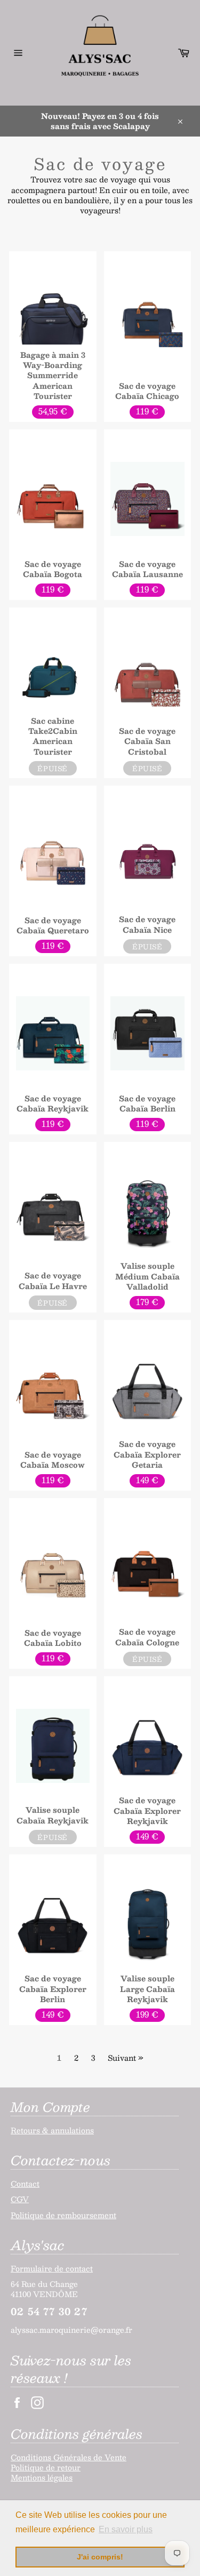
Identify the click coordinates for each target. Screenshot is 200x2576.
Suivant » (126, 2058)
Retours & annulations (52, 2130)
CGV (20, 2199)
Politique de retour (46, 2467)
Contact (25, 2183)
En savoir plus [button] (126, 2529)
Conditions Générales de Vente (69, 2457)
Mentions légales (42, 2477)
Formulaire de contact (52, 2268)
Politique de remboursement (63, 2215)
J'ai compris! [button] (100, 2557)
